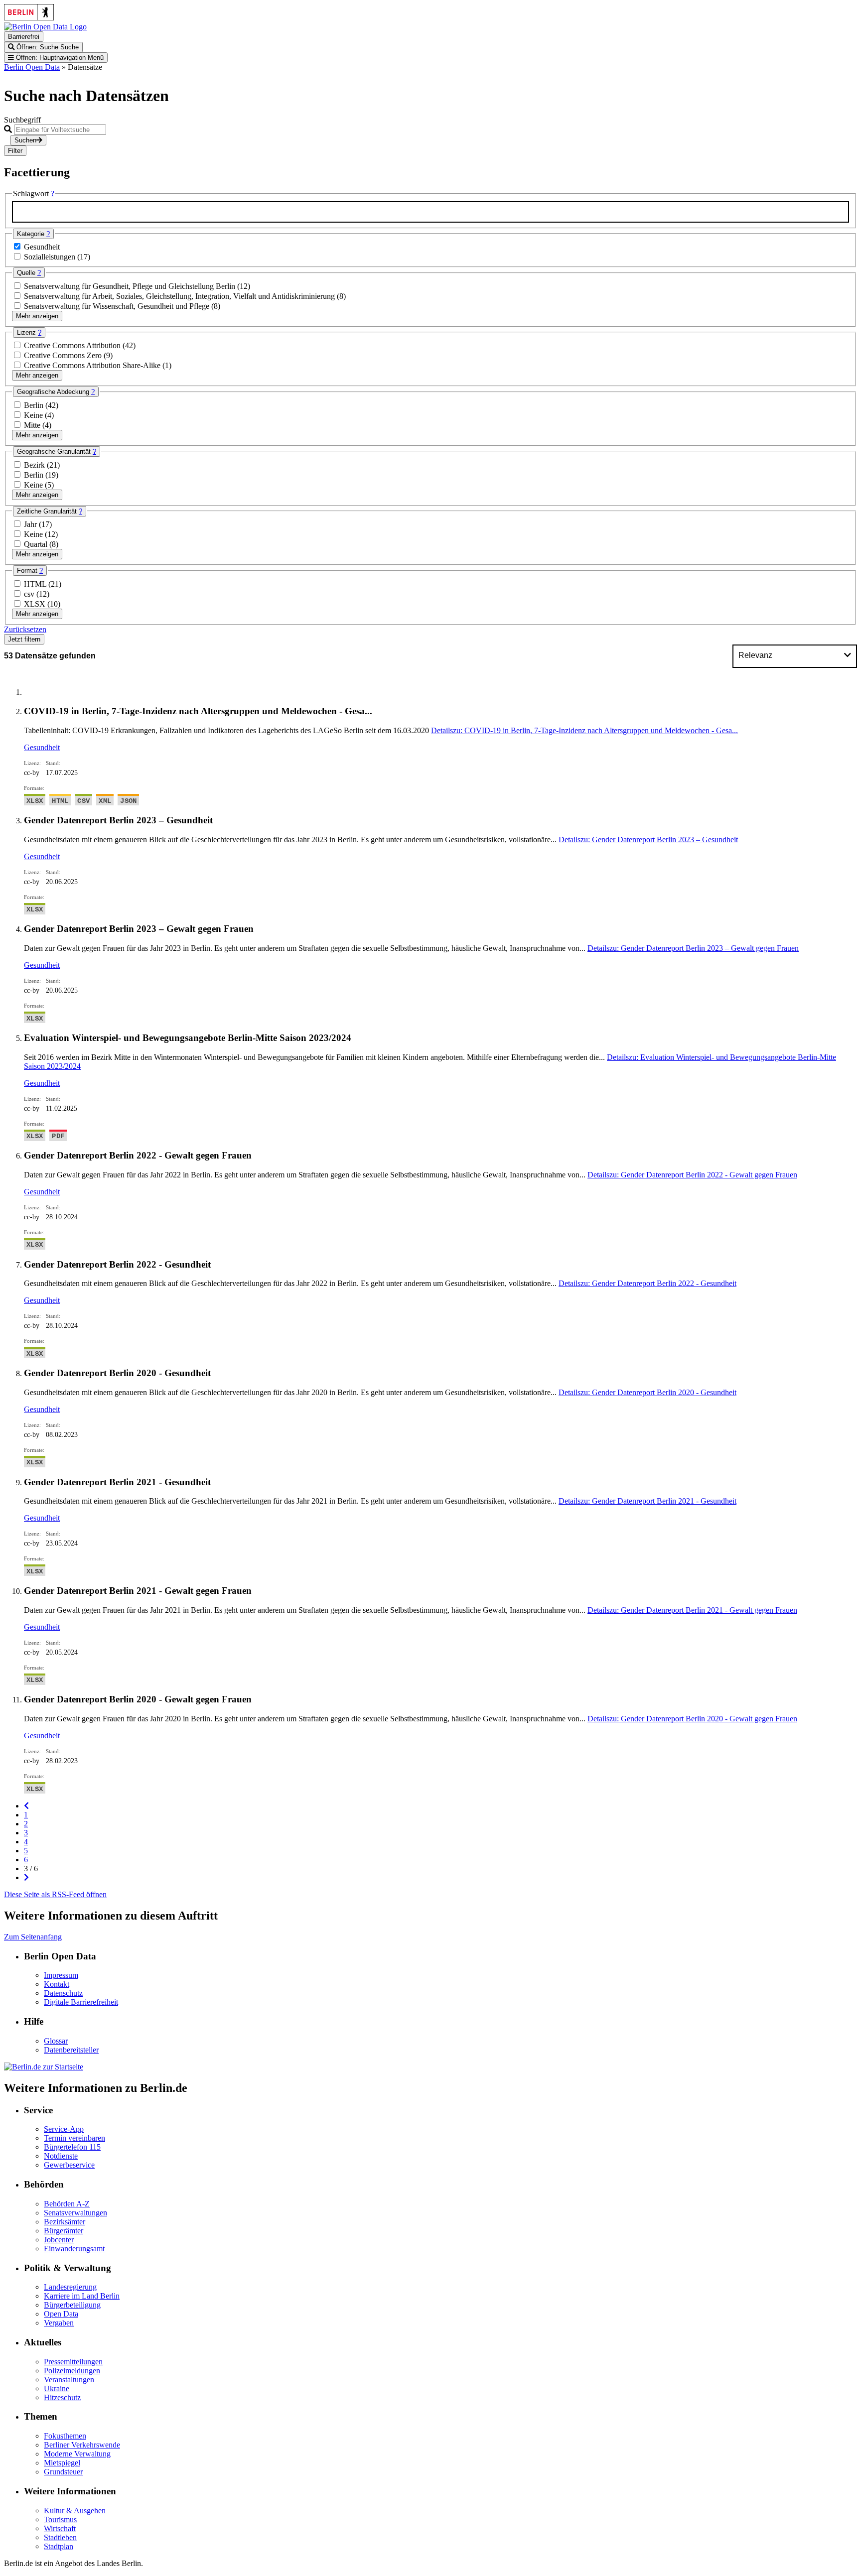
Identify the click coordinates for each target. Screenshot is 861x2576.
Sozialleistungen (51, 257)
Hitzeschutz (62, 2397)
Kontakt (57, 1984)
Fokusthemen (65, 2436)
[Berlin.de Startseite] (44, 2067)
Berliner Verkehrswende (82, 2445)
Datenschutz (63, 1993)
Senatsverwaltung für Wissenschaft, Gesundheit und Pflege (118, 306)
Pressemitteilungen (73, 2362)
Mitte (33, 425)
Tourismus (60, 2519)
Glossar (56, 2041)
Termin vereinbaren (74, 2138)
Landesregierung (70, 2287)
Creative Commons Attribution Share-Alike (93, 365)
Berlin (35, 405)
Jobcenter (59, 2240)
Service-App (64, 2129)
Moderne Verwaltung (77, 2454)
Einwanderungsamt (74, 2249)
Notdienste (61, 2156)
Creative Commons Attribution (73, 345)
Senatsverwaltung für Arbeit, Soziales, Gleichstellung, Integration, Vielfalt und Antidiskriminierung (180, 296)
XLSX (36, 604)
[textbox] (430, 212)
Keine (34, 415)
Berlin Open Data (32, 67)
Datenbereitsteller (71, 2050)
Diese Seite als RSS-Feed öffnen (55, 1894)
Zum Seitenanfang (33, 1937)
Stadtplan (59, 2546)
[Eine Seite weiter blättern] (26, 1877)
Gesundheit (42, 247)
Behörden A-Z (67, 2204)
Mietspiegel (62, 2463)
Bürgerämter (64, 2231)
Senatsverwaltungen (75, 2213)
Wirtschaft (60, 2528)
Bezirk (35, 465)
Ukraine (57, 2388)
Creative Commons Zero (64, 355)
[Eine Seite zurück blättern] (26, 1806)
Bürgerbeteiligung (72, 2305)
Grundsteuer (63, 2472)
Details (584, 730)
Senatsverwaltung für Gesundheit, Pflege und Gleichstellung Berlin (131, 286)
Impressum (61, 1975)
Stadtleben (60, 2537)
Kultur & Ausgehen (75, 2511)
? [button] (53, 193)
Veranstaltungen (69, 2380)
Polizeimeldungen (72, 2371)
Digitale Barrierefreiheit (81, 2002)
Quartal (37, 544)
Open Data (61, 2314)
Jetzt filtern (24, 639)
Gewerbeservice (69, 2165)
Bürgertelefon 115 (72, 2147)
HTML (36, 584)
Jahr (31, 524)
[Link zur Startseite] (45, 27)
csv (30, 594)
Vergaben (59, 2323)
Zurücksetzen (25, 629)
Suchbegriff (22, 120)
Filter (15, 151)
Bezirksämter (65, 2222)
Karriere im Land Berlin (82, 2296)
